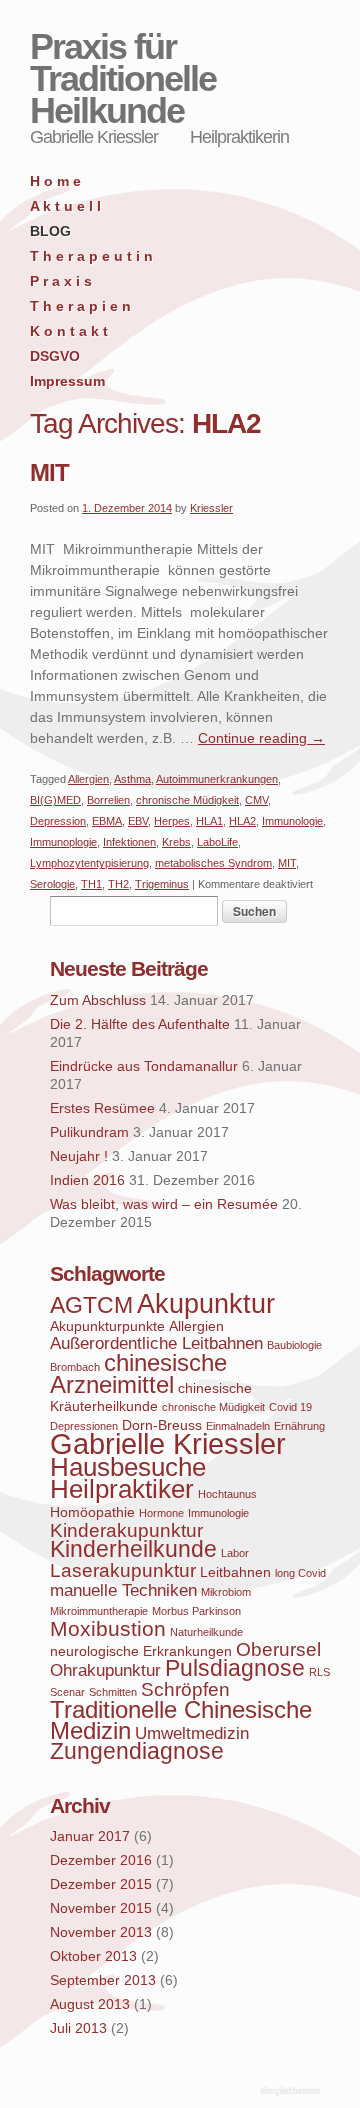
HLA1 (209, 821)
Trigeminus (162, 884)
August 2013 (90, 2004)
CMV (256, 800)
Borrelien (108, 800)
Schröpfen (185, 1689)
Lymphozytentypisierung (89, 863)
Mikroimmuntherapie (99, 1611)
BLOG (50, 231)
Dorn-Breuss (162, 1425)
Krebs (176, 842)
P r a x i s (61, 281)
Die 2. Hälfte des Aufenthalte (140, 1024)
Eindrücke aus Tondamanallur (144, 1066)
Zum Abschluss (98, 1000)
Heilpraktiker (122, 1489)
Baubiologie (294, 1345)
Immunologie (292, 821)
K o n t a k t (69, 331)
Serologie (52, 884)
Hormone (161, 1513)
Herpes (172, 821)
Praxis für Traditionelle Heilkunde (123, 78)
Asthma (132, 779)
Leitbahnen (235, 1572)
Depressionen (84, 1426)
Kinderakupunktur (126, 1530)
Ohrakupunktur (105, 1670)
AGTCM (91, 1305)
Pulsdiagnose (235, 1668)
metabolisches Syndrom (213, 863)
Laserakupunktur (123, 1570)
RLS (319, 1672)
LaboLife (217, 842)
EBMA (107, 821)
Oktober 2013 (93, 1956)
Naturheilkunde (206, 1632)
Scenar (67, 1692)
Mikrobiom (226, 1592)
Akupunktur (206, 1304)
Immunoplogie (63, 842)
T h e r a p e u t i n (91, 256)
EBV (138, 821)
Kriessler (211, 508)
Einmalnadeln (238, 1426)
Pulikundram (89, 1132)
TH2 (118, 884)
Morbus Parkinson (196, 1611)
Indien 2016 (87, 1180)
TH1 (91, 884)
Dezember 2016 (101, 1860)
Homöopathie (92, 1512)
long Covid (300, 1573)
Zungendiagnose (137, 1751)
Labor (235, 1553)
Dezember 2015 (101, 1884)
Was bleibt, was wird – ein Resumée (164, 1204)
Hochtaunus (227, 1494)
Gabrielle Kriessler (168, 1443)
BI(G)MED (55, 800)
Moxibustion (108, 1628)
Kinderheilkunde (133, 1549)
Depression (58, 821)
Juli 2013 (78, 2028)
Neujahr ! (79, 1156)
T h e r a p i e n (80, 306)
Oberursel (278, 1649)
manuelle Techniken (123, 1590)
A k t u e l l (65, 206)
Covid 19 (290, 1407)
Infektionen (129, 842)
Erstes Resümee (102, 1108)
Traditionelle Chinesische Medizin (181, 1720)
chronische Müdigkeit (187, 800)
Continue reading (261, 738)
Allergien (88, 779)
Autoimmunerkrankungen (217, 779)
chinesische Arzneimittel (138, 1373)
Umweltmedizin (192, 1733)
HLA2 (242, 821)
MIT (49, 472)
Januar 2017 (90, 1836)
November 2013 (101, 1932)
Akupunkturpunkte (107, 1326)
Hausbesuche (128, 1467)
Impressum (67, 381)
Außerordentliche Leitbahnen (156, 1343)
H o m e (55, 181)
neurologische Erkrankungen (141, 1651)
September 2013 (103, 1980)
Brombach (75, 1367)
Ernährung (299, 1426)
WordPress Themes (292, 2092)
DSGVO (55, 356)
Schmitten (113, 1692)
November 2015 (101, 1908)
